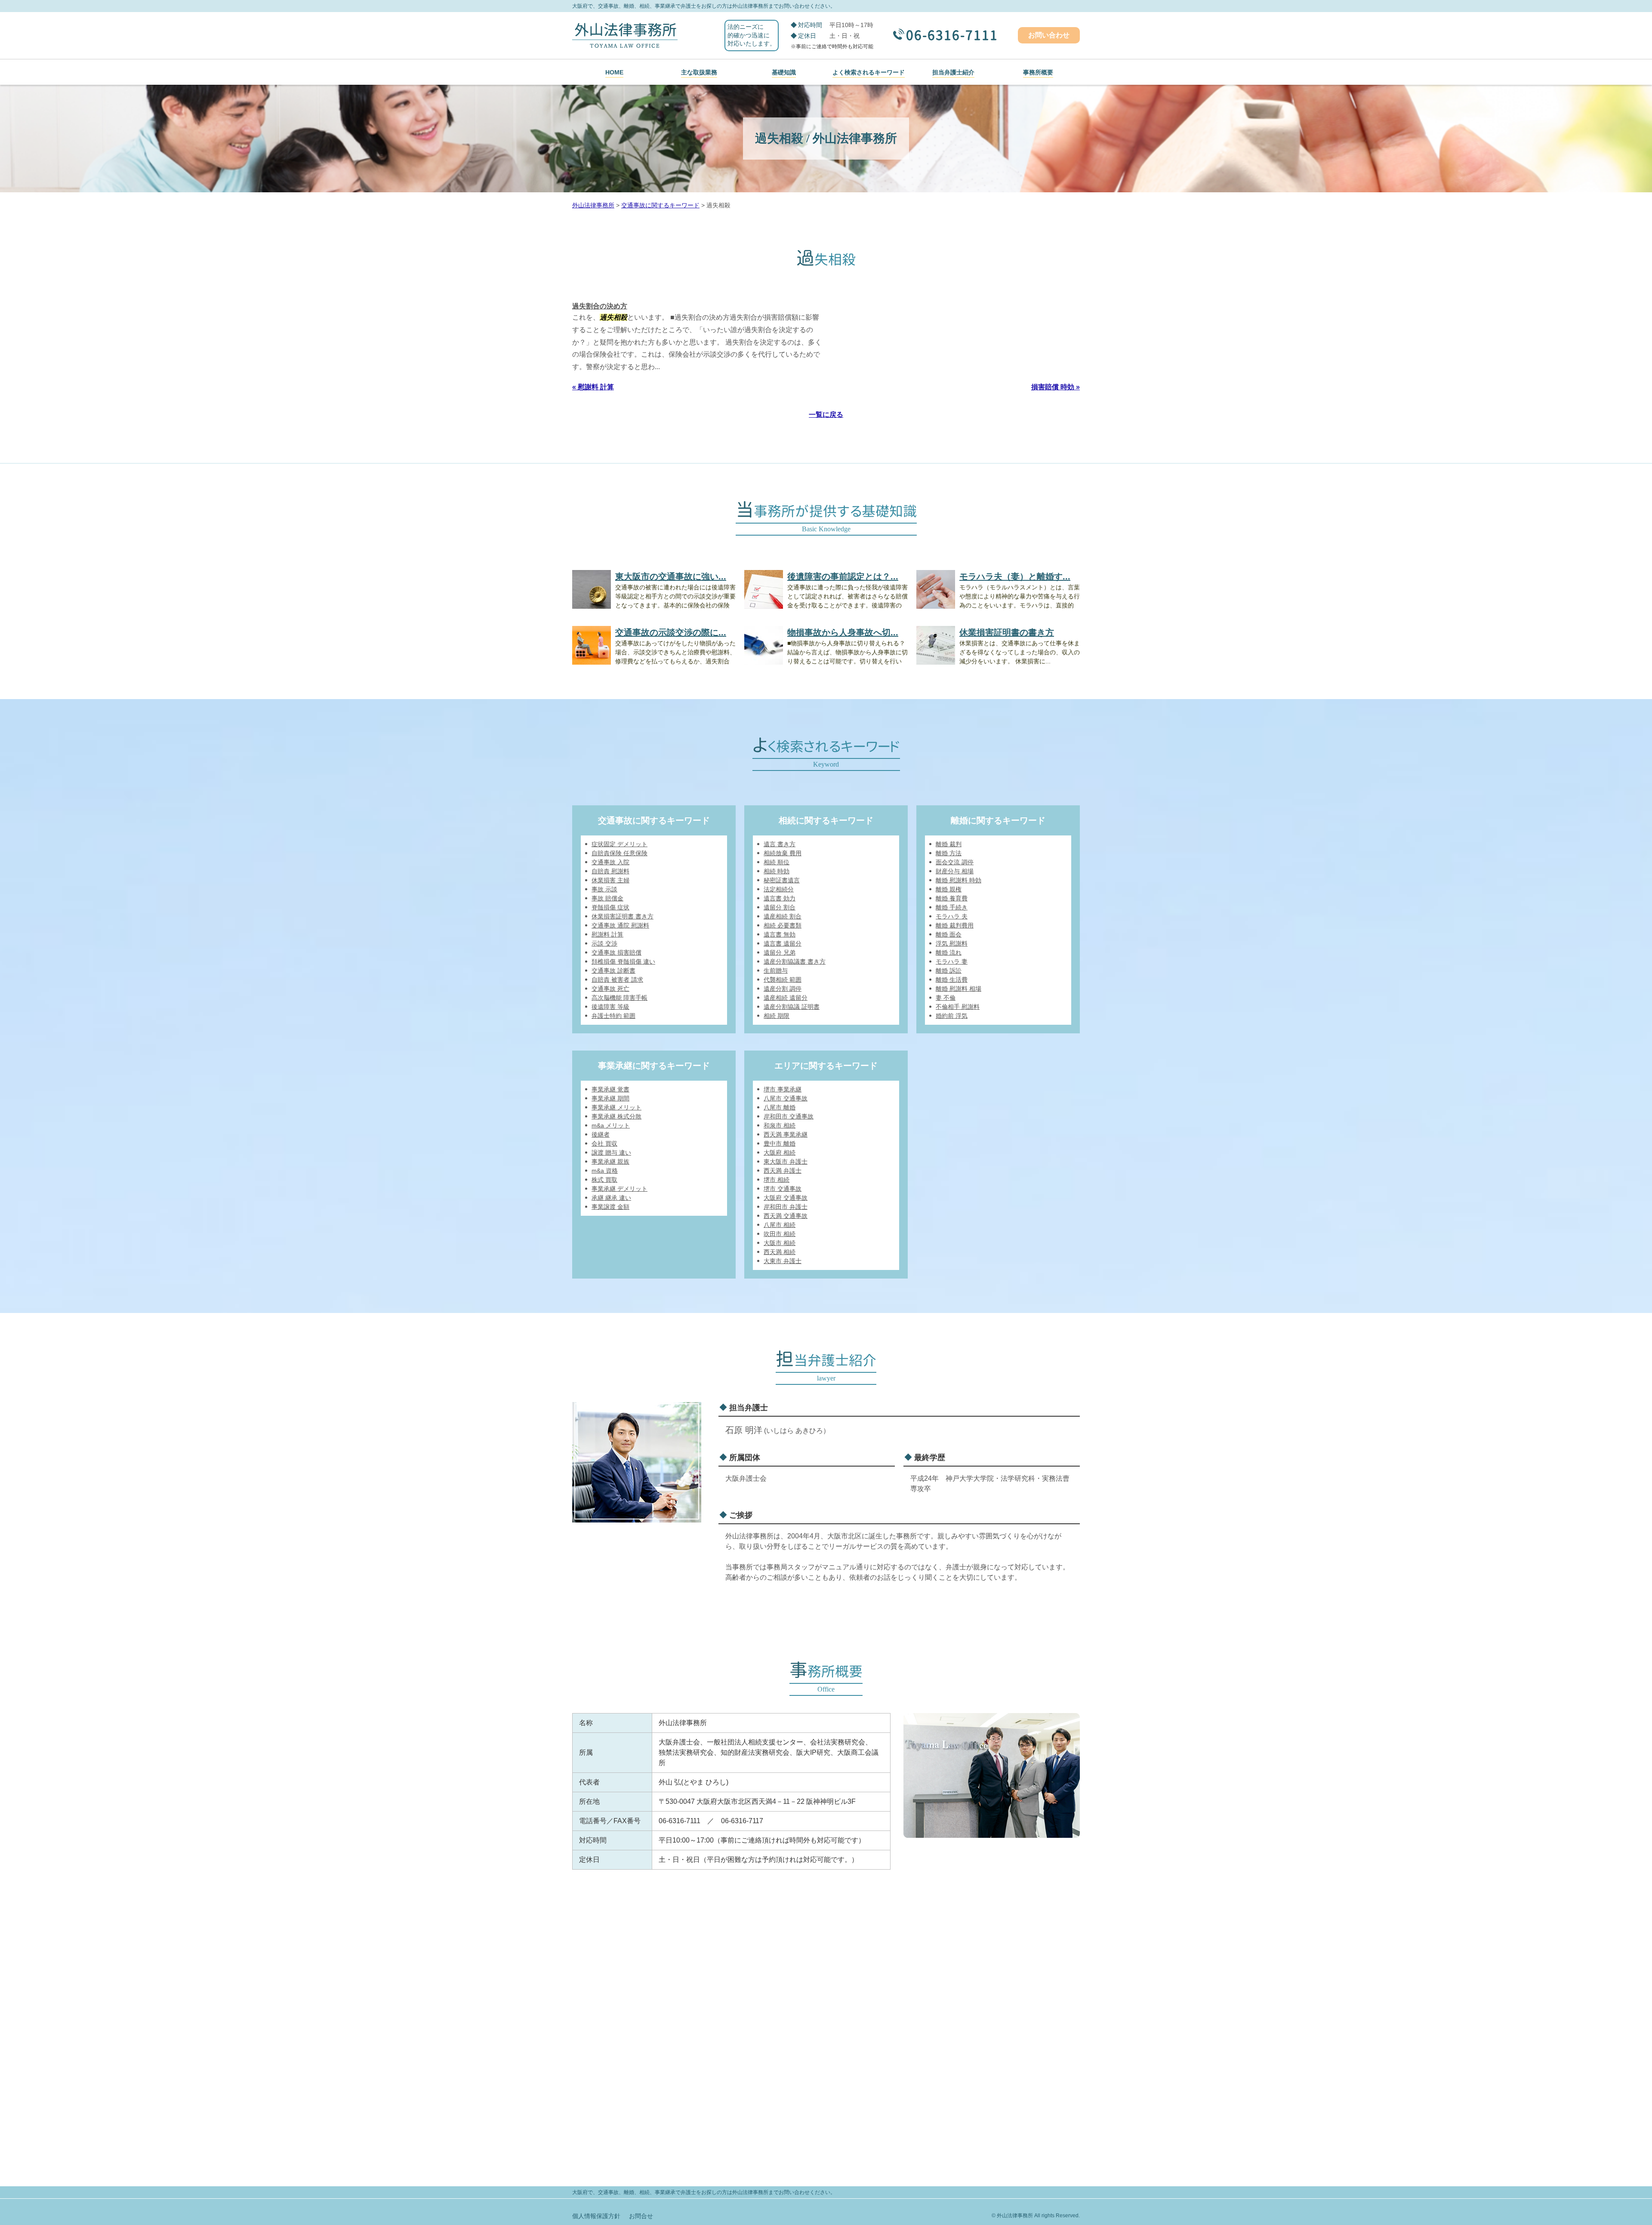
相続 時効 (777, 871)
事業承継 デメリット (619, 1189)
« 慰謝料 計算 (593, 387)
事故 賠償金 (607, 898)
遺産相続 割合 (783, 916)
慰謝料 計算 (607, 934)
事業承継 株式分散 (616, 1116)
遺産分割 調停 (783, 989)
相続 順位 (777, 862)
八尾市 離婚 (780, 1107)
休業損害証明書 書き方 (623, 916)
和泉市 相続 (780, 1125)
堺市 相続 (777, 1180)
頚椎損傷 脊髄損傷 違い (623, 961)
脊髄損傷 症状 (610, 907)
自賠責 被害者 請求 (617, 980)
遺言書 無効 (780, 934)
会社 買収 (604, 1143)
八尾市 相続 (780, 1225)
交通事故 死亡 (610, 989)
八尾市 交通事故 (786, 1098)
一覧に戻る (826, 414)
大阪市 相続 (780, 1243)
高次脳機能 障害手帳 (619, 998)
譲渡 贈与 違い (611, 1153)
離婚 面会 (949, 934)
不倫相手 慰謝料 (958, 1007)
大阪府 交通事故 (786, 1198)
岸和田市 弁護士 (786, 1207)
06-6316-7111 (952, 35)
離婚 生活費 (952, 980)
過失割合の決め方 (600, 306)
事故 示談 (604, 889)
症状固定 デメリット (619, 844)
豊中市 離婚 (780, 1143)
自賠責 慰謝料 (610, 871)
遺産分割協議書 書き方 (795, 961)
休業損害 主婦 (610, 880)
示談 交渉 (604, 943)
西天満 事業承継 (786, 1134)
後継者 (601, 1134)
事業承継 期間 (610, 1098)
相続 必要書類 (783, 925)
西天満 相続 (780, 1252)
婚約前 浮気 (952, 1016)
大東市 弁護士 (783, 1261)
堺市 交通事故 (783, 1189)
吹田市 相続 (780, 1234)
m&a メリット (611, 1125)
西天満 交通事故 (786, 1216)
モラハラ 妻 (952, 961)
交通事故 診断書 (613, 971)
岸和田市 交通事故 (789, 1116)
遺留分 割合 (780, 907)
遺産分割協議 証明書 (792, 1007)
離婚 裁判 (949, 844)
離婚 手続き (952, 907)
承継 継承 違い (611, 1198)
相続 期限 (777, 1016)
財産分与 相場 (955, 871)
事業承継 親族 (610, 1162)
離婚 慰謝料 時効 (959, 880)
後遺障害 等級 (610, 1007)
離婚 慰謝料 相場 (959, 989)
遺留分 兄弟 (780, 952)
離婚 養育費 (952, 898)
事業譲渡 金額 (610, 1207)
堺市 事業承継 (783, 1089)
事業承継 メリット (616, 1107)
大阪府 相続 (780, 1153)
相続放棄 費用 (783, 853)
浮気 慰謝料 (952, 943)
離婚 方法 (949, 853)
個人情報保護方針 (596, 2216)
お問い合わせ (1049, 35)
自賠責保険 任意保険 (619, 853)
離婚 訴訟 (949, 971)
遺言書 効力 (780, 898)
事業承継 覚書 (610, 1089)
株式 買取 (604, 1180)
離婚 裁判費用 (955, 925)
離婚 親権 (949, 889)
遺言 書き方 (780, 844)
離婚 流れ (949, 952)
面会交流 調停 (955, 862)
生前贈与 (776, 971)
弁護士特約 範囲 (613, 1016)
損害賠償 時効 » (1056, 387)
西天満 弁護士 (783, 1171)
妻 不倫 (946, 998)
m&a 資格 (605, 1171)
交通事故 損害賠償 (616, 952)
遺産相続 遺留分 (786, 998)
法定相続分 (779, 889)
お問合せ (641, 2216)
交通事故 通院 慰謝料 (620, 925)
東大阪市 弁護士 (786, 1162)
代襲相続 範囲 (783, 980)
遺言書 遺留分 (783, 943)
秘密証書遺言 (782, 880)
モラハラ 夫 (952, 916)
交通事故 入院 (610, 862)
